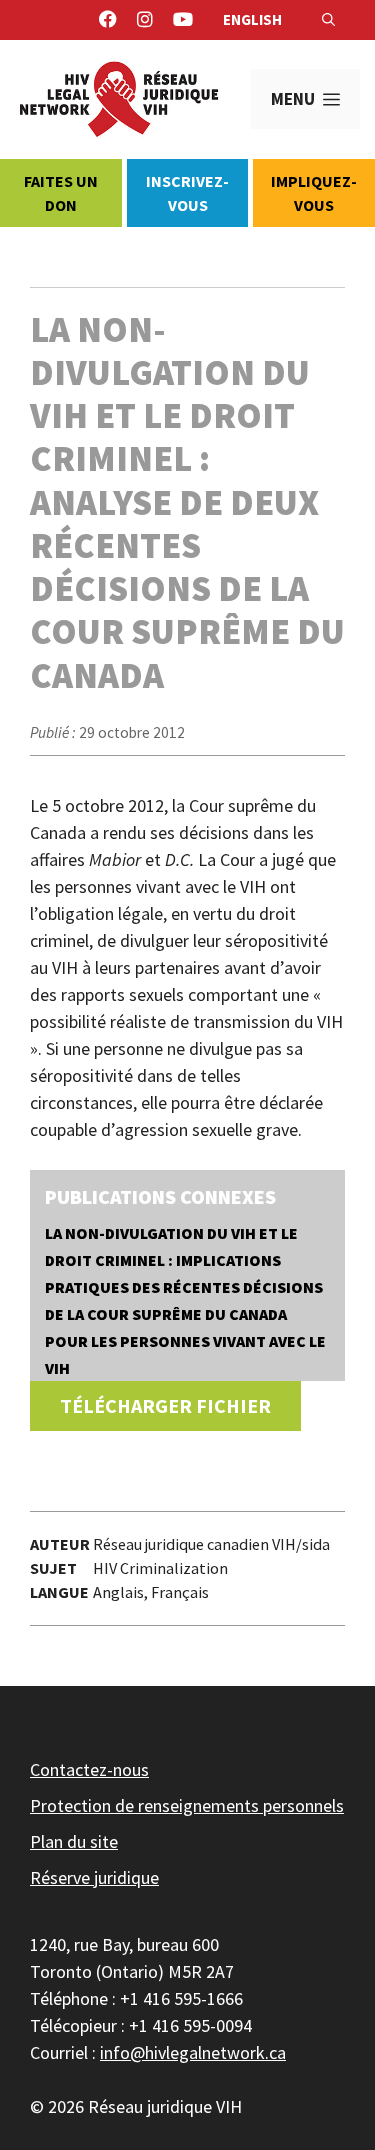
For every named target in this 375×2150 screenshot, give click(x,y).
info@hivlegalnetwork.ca (193, 2052)
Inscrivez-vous (187, 193)
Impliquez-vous (314, 193)
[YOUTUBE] (183, 20)
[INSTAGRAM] (145, 20)
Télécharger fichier (165, 1405)
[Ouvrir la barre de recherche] (328, 20)
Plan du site (74, 1841)
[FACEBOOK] (108, 20)
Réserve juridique (94, 1877)
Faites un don (61, 193)
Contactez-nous (89, 1769)
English (252, 19)
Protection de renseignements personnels (187, 1805)
